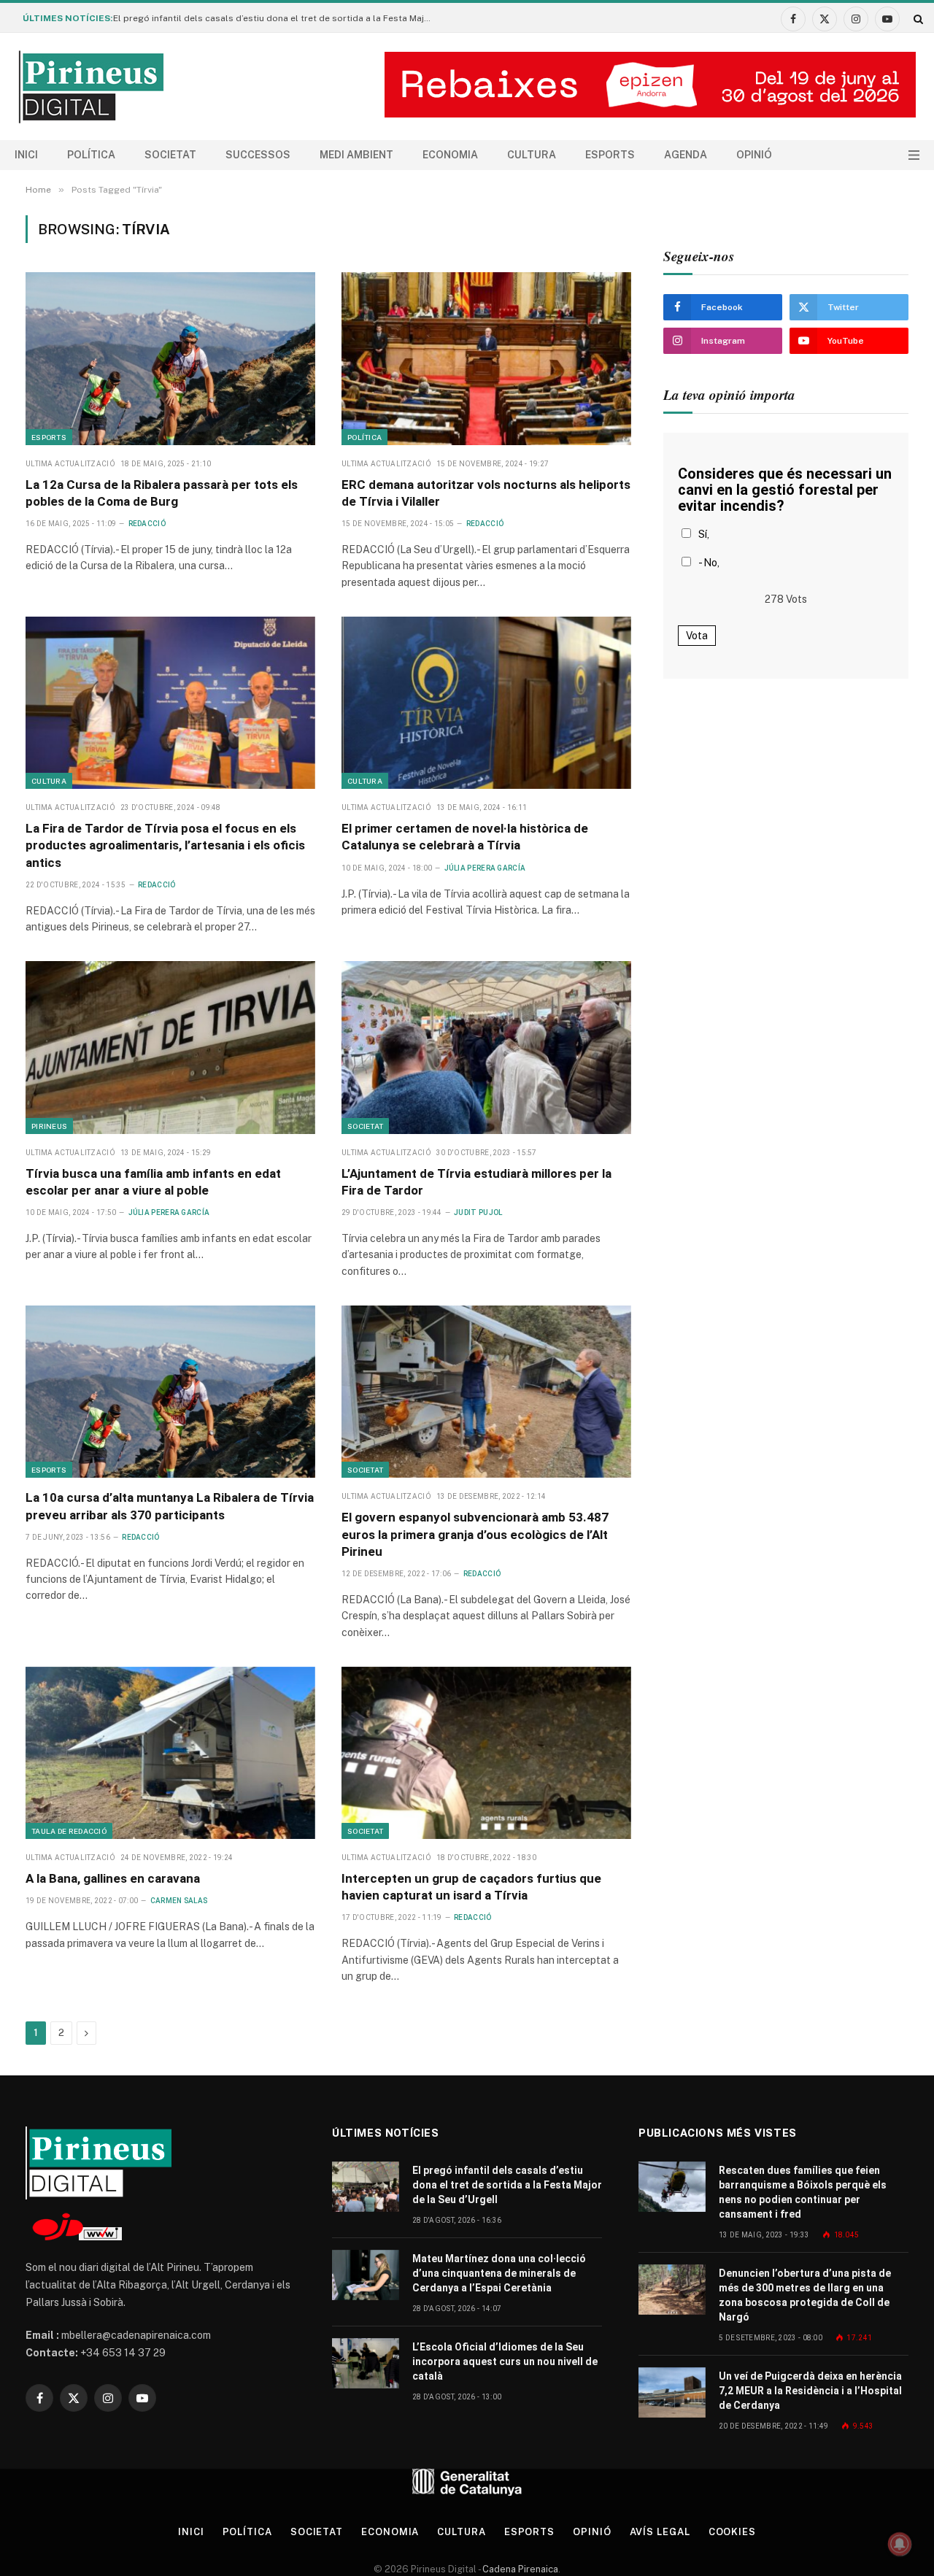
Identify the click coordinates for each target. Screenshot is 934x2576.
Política (91, 155)
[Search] (917, 19)
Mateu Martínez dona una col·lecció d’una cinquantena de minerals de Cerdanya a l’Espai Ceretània (499, 2273)
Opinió (754, 155)
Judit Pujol (478, 1212)
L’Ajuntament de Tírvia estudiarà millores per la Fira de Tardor (476, 1182)
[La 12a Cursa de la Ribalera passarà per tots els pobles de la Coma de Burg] (170, 358)
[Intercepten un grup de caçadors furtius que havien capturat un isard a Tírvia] (486, 1753)
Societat (170, 155)
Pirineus (49, 1126)
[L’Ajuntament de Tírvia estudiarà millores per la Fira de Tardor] (486, 1047)
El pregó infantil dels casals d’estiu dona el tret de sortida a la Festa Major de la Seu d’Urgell (277, 18)
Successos (258, 155)
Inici (26, 155)
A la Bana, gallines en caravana (113, 1878)
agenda (686, 155)
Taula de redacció (69, 1831)
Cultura (532, 155)
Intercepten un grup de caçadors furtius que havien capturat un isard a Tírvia (471, 1887)
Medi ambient (356, 155)
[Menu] (914, 155)
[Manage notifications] (900, 2544)
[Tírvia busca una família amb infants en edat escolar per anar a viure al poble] (170, 1047)
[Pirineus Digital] (91, 87)
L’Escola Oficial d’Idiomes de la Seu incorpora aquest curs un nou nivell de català (505, 2361)
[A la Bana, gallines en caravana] (170, 1753)
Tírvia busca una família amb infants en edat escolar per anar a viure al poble (153, 1182)
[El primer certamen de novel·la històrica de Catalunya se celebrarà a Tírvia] (486, 703)
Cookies (732, 2532)
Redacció (147, 524)
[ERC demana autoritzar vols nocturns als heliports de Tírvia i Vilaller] (486, 358)
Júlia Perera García (485, 868)
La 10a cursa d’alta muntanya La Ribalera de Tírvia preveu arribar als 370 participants (170, 1506)
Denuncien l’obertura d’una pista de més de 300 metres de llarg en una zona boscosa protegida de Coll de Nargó (805, 2295)
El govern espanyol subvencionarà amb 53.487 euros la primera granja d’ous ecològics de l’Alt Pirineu (475, 1534)
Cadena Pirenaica (519, 2569)
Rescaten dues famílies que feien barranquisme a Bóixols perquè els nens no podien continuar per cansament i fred (803, 2192)
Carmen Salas (179, 1901)
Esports (610, 155)
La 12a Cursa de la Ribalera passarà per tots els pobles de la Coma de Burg (162, 493)
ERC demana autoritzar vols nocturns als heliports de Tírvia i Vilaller (486, 493)
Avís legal (660, 2532)
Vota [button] (697, 636)
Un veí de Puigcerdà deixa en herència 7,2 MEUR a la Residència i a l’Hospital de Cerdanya (810, 2391)
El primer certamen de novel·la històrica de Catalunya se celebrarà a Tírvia (465, 837)
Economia (450, 155)
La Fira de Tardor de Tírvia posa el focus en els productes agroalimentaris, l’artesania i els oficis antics (165, 845)
